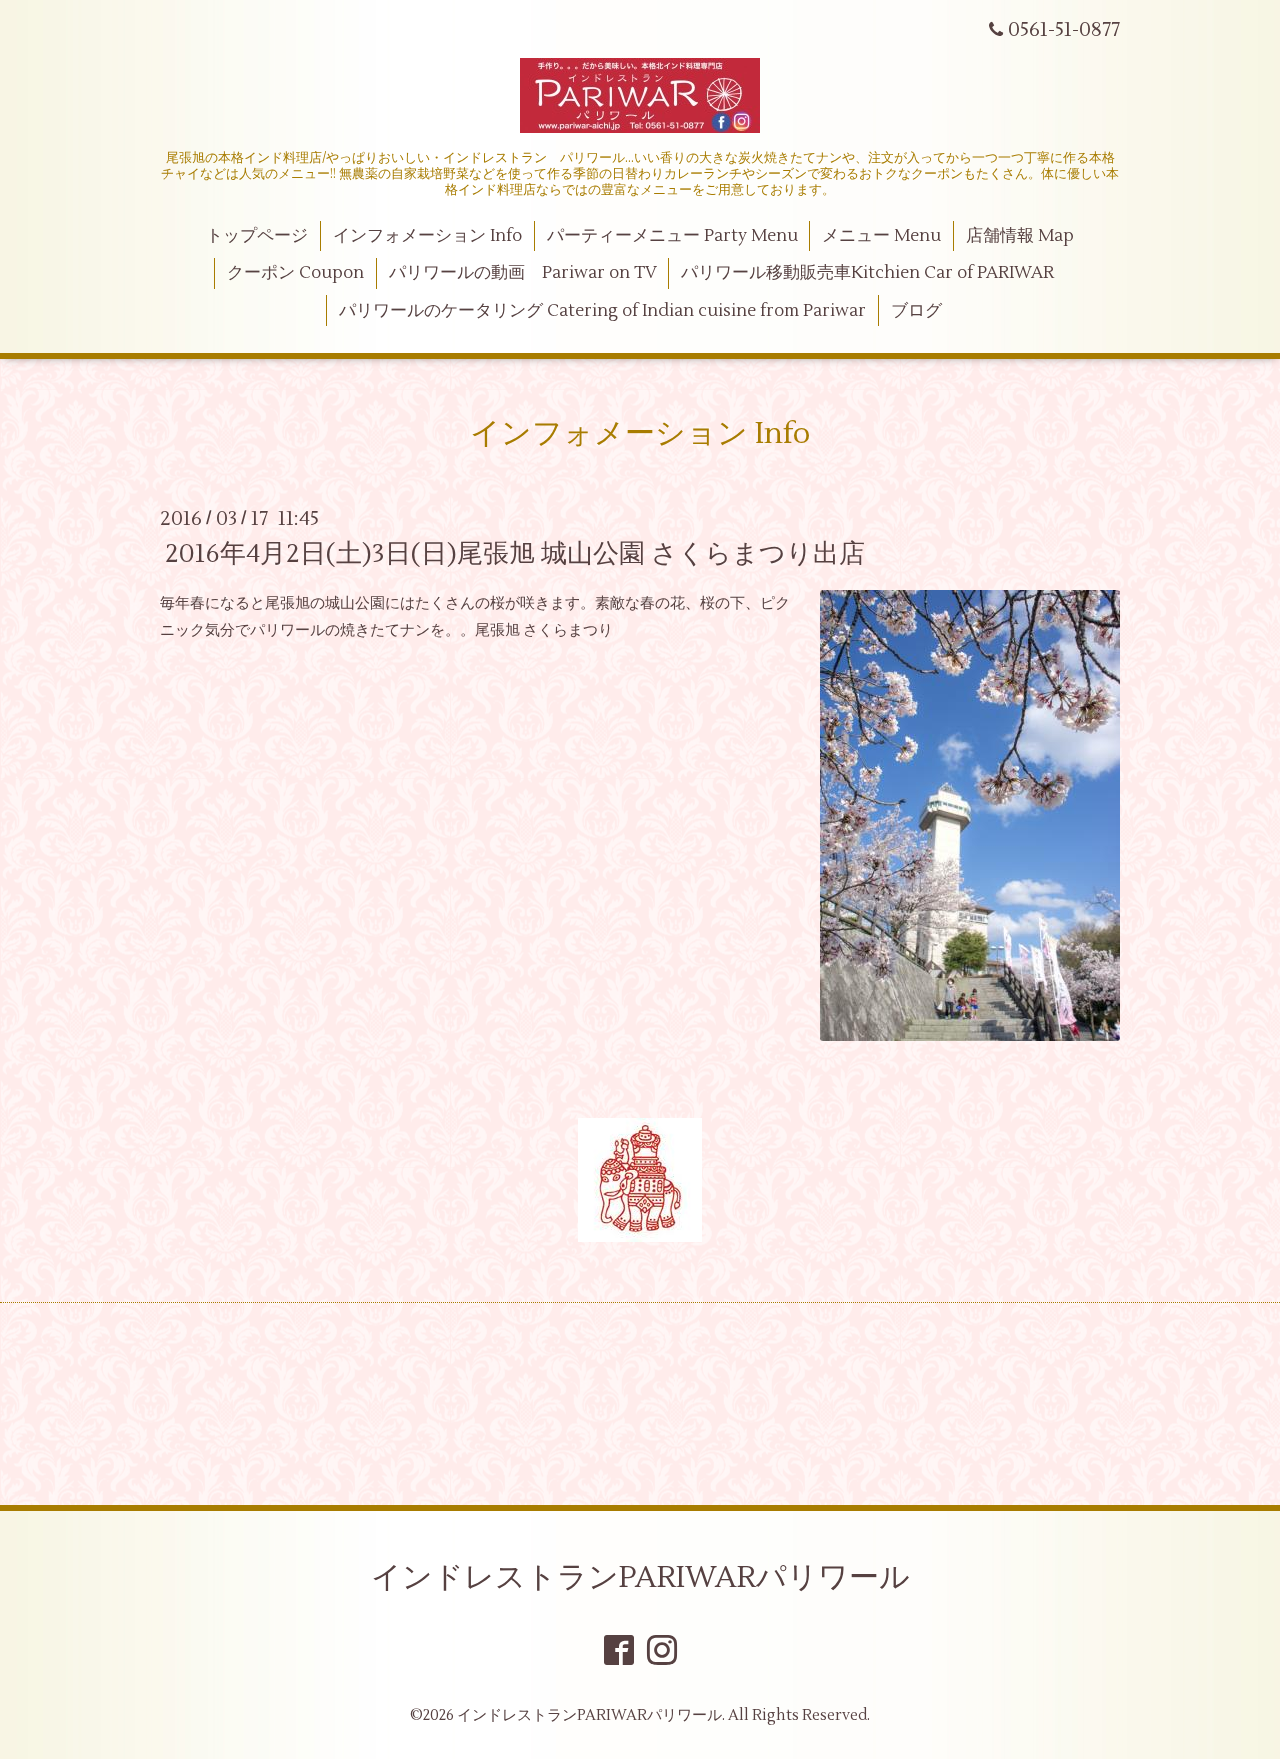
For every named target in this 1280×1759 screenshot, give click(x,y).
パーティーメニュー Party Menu (672, 236)
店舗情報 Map (1020, 236)
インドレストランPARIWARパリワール (640, 1577)
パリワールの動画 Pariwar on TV (523, 273)
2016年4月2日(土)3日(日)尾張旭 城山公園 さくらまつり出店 (515, 554)
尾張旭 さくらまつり (544, 630)
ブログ (916, 311)
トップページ (257, 236)
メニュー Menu (881, 236)
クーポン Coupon (295, 273)
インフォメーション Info (427, 236)
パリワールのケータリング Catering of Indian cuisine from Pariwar (602, 311)
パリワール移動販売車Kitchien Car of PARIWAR (867, 273)
